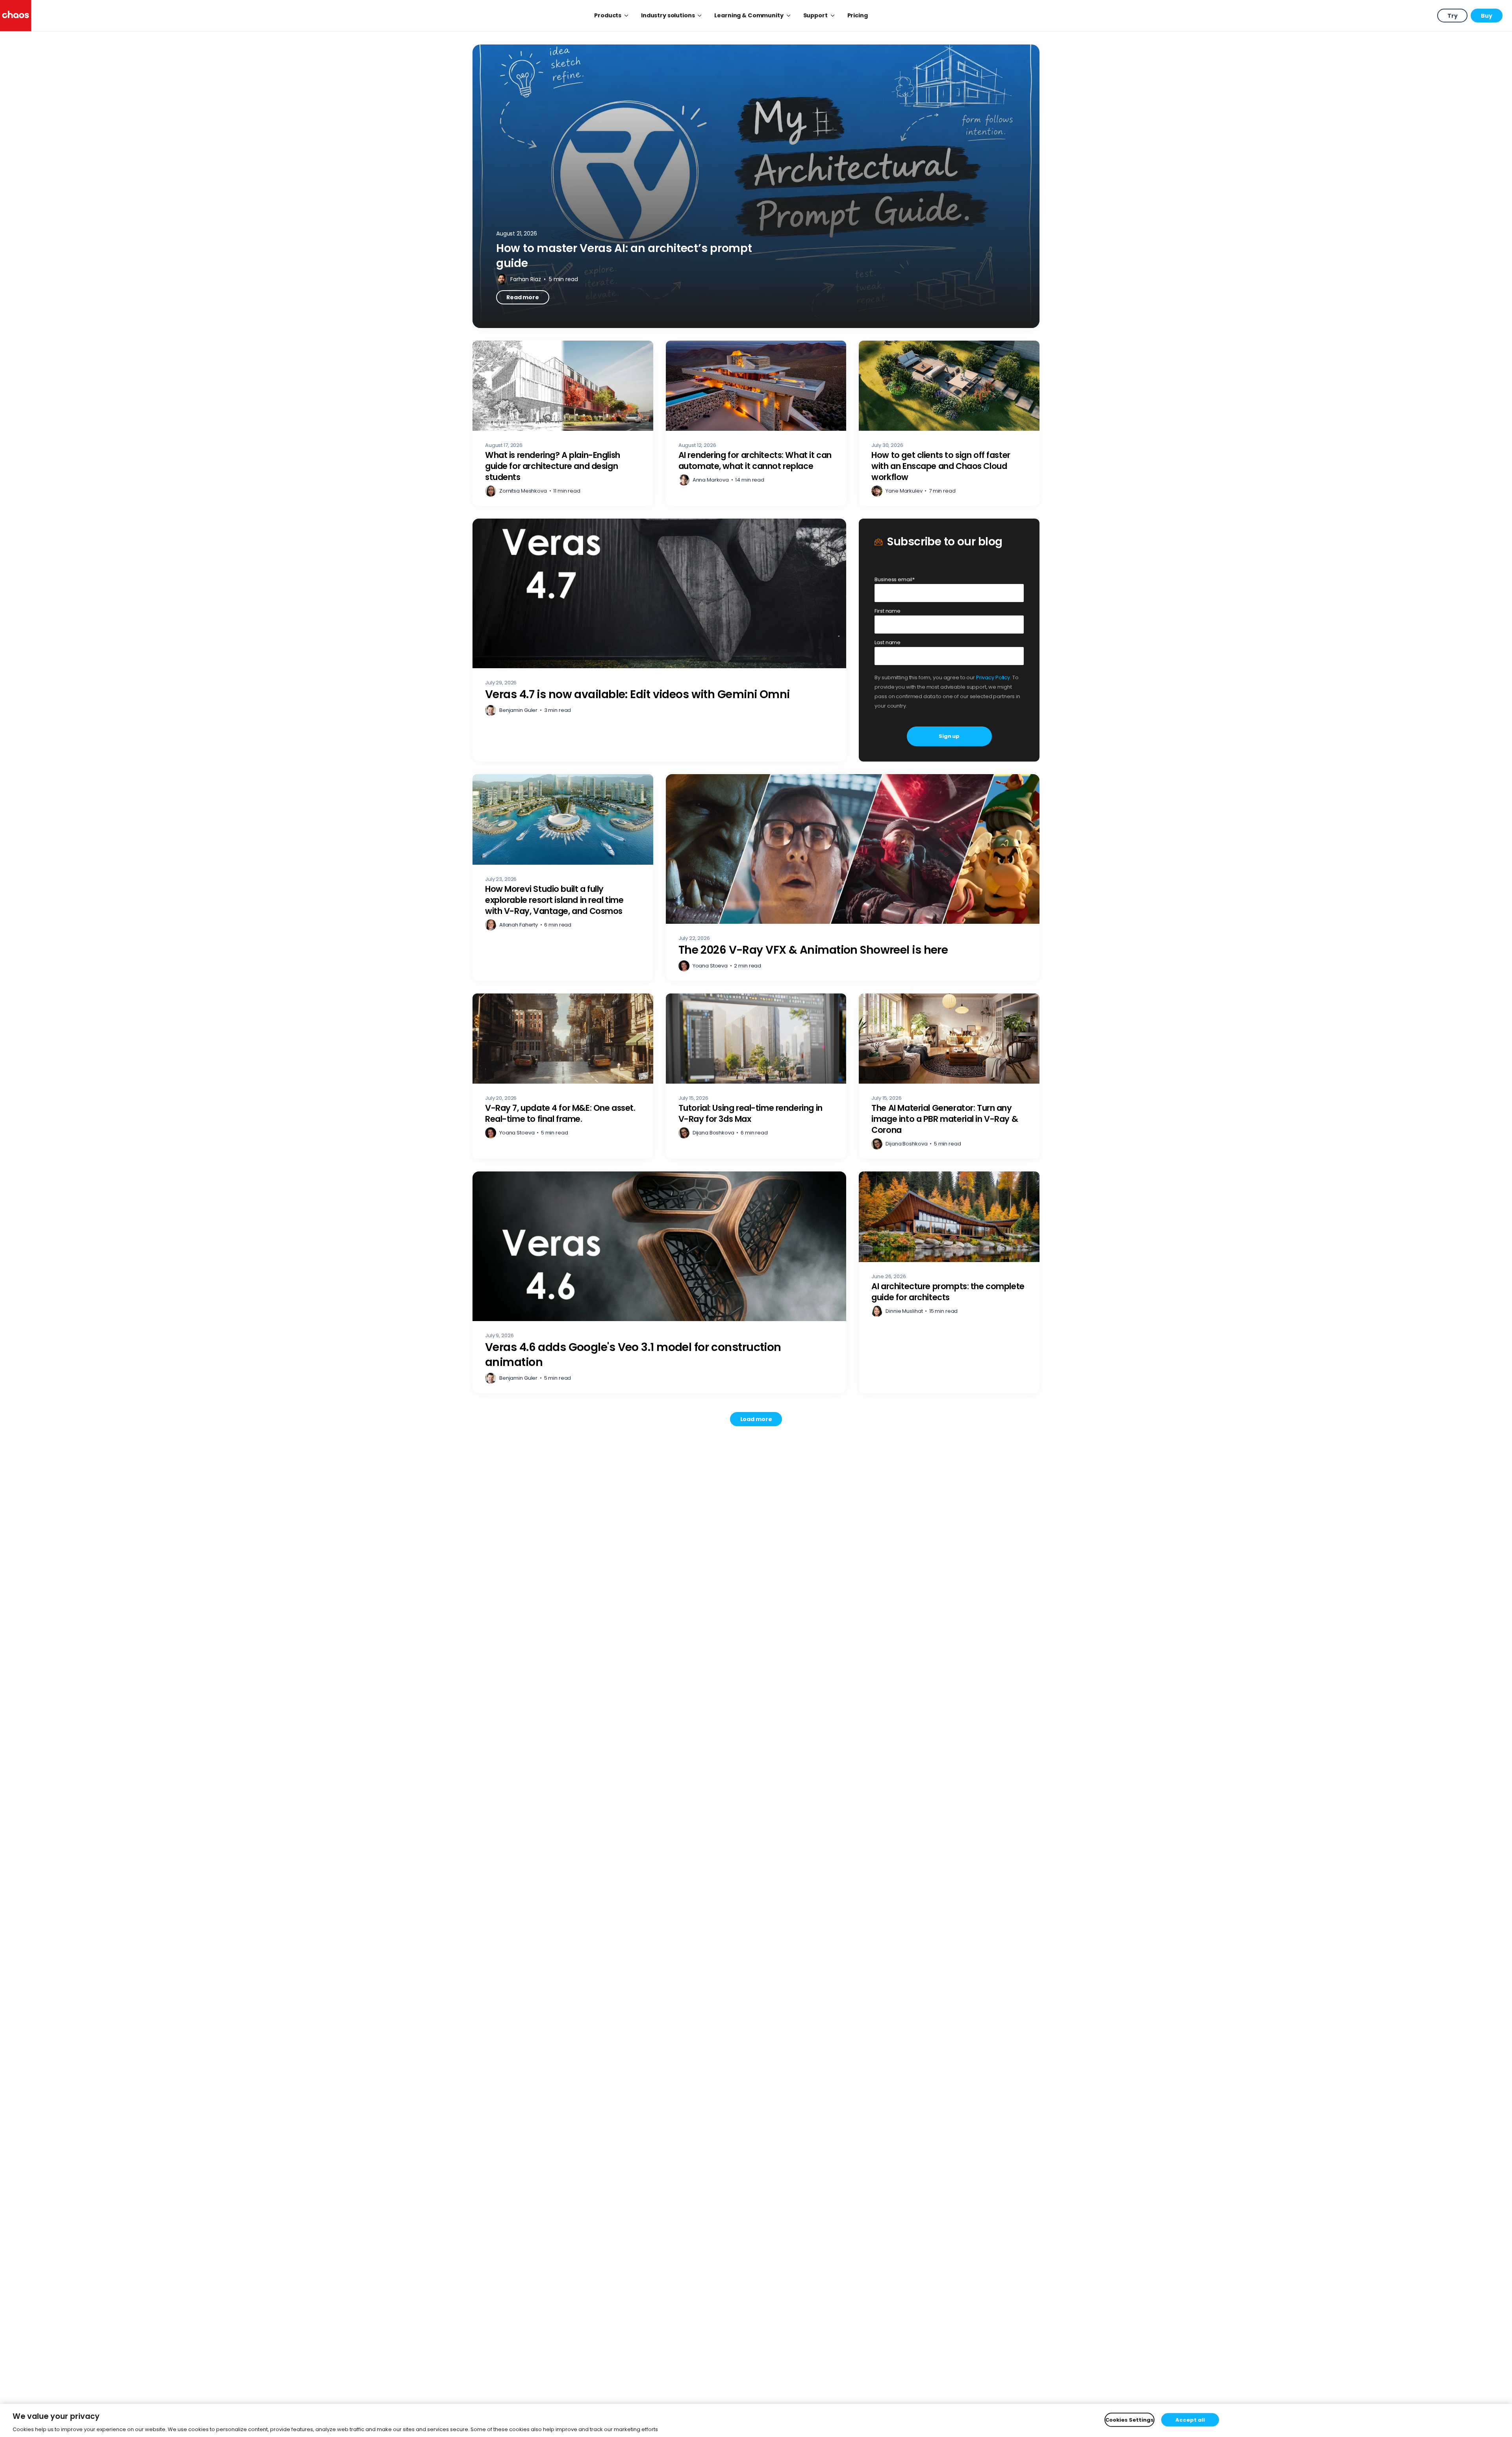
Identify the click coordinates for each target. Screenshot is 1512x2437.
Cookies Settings (1129, 2419)
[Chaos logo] (16, 16)
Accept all (1190, 2419)
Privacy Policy (993, 677)
